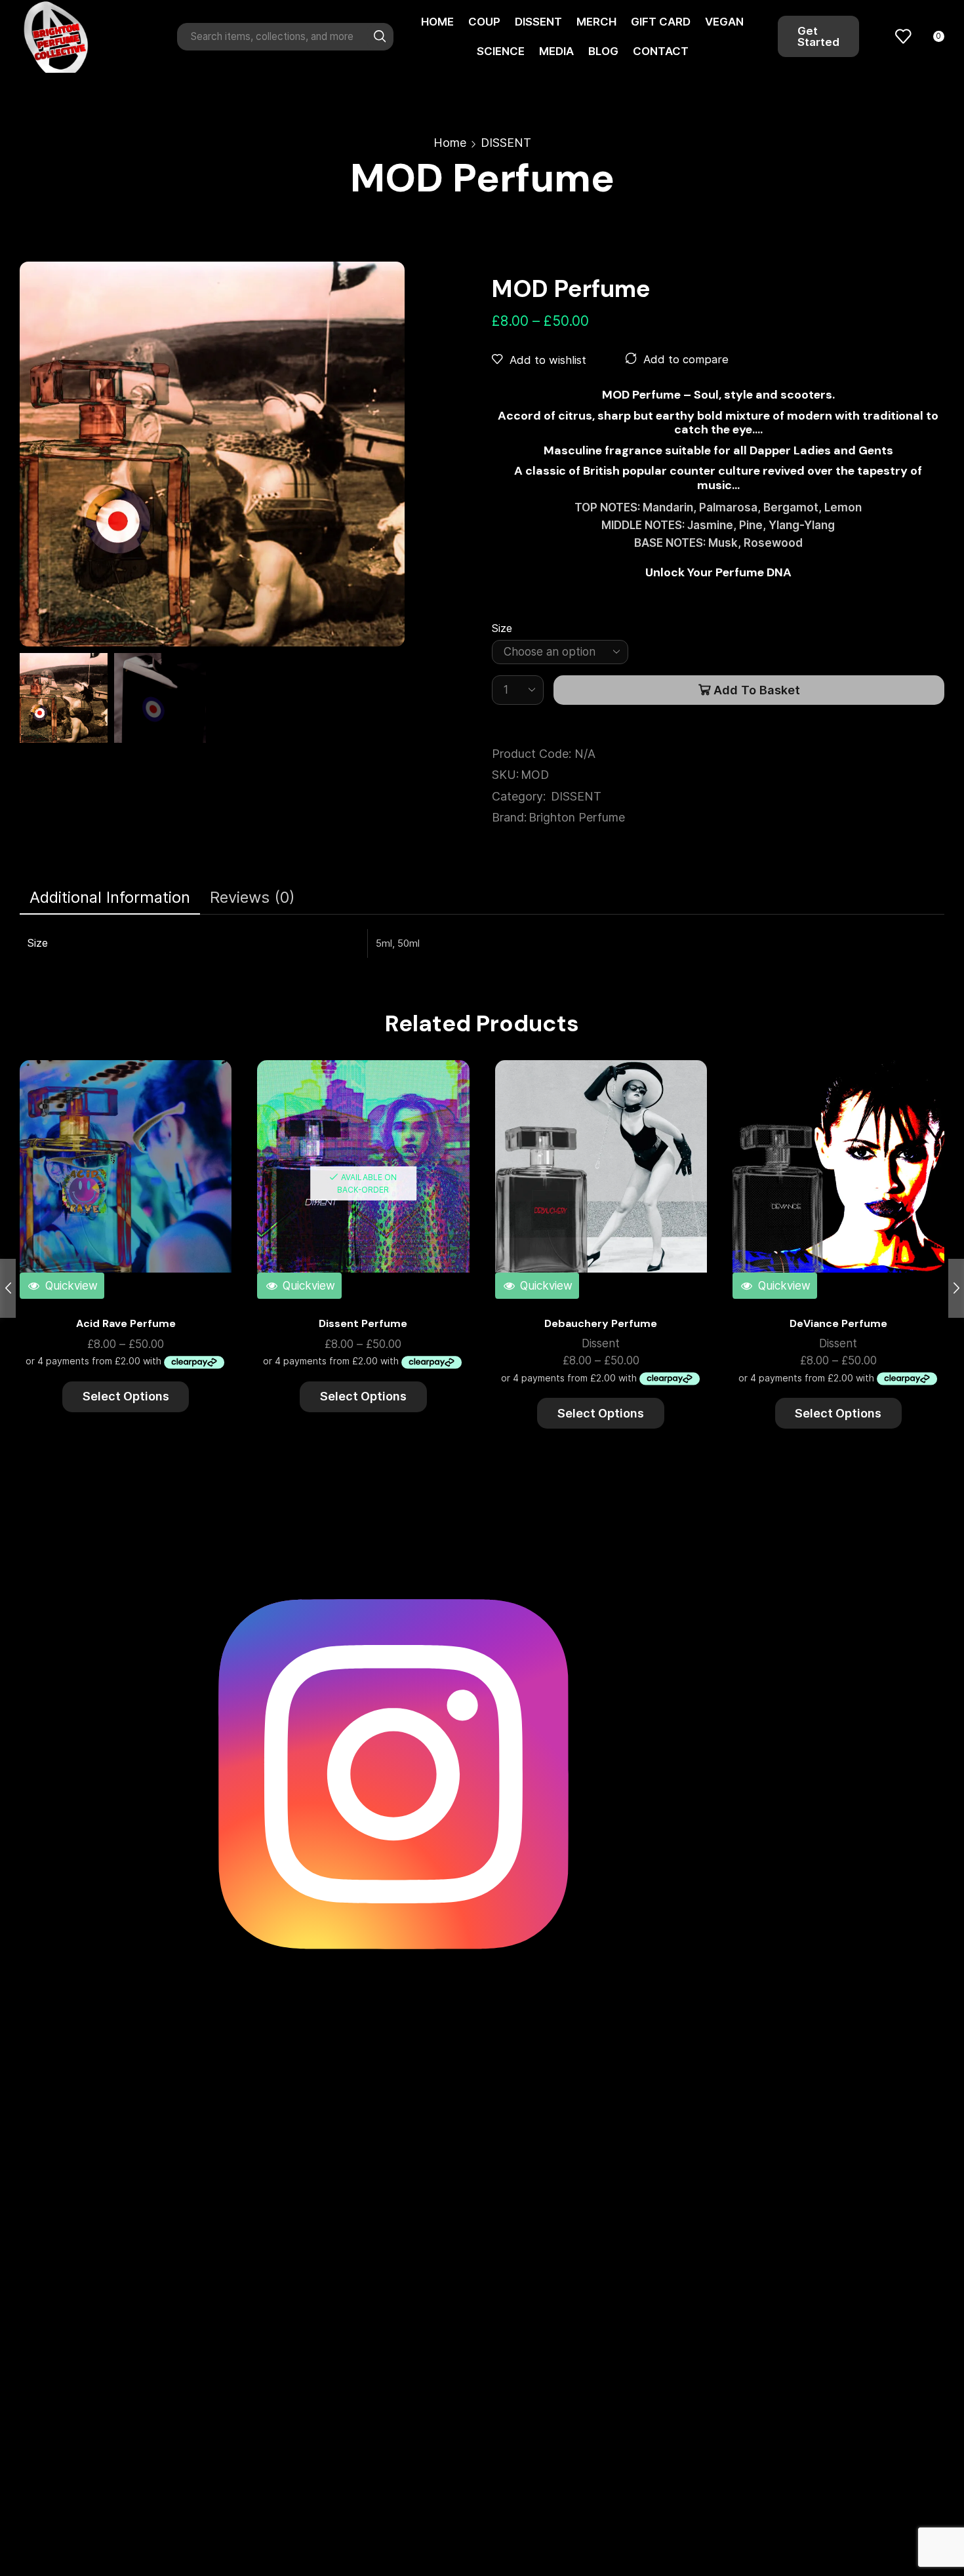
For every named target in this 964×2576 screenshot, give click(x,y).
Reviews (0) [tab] (252, 897)
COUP (484, 22)
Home (450, 143)
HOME (437, 22)
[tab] (110, 898)
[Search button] (380, 37)
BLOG (603, 51)
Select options (207, 1125)
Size (502, 628)
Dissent (601, 1343)
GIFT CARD (661, 22)
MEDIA (556, 51)
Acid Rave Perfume (126, 1323)
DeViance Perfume (838, 1323)
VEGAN (724, 22)
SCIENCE (501, 51)
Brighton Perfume (577, 817)
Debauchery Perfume (601, 1323)
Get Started (818, 36)
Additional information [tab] (110, 897)
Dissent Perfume (363, 1323)
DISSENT (538, 22)
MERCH (596, 22)
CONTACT (661, 51)
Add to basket (757, 690)
